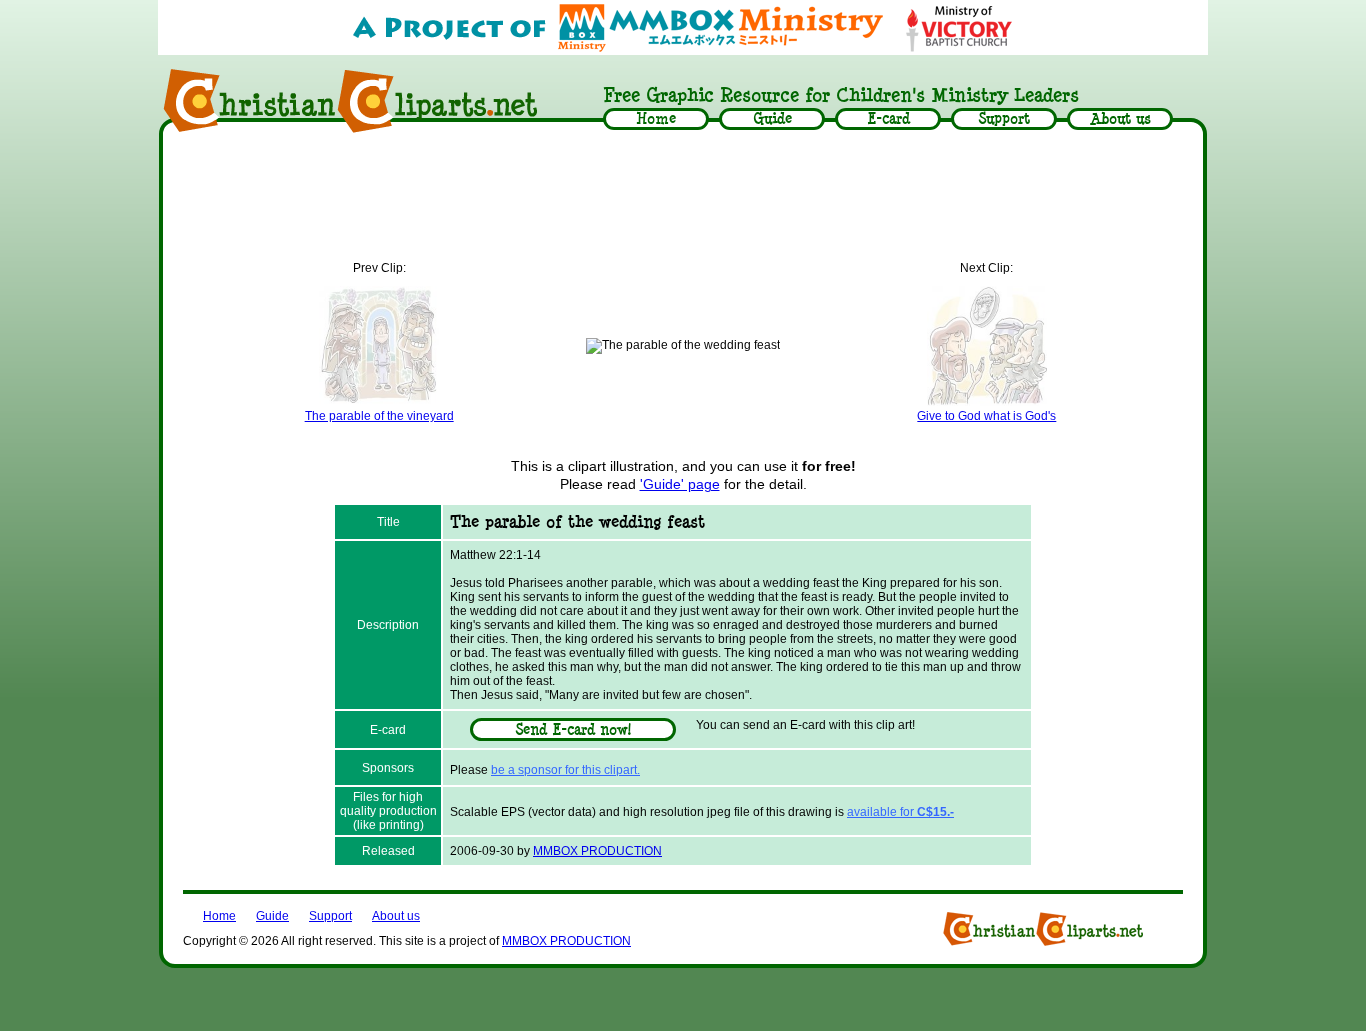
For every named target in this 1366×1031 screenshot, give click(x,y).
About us (396, 916)
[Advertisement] (683, 197)
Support (330, 916)
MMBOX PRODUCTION (597, 851)
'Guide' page (680, 484)
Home (219, 916)
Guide (272, 916)
